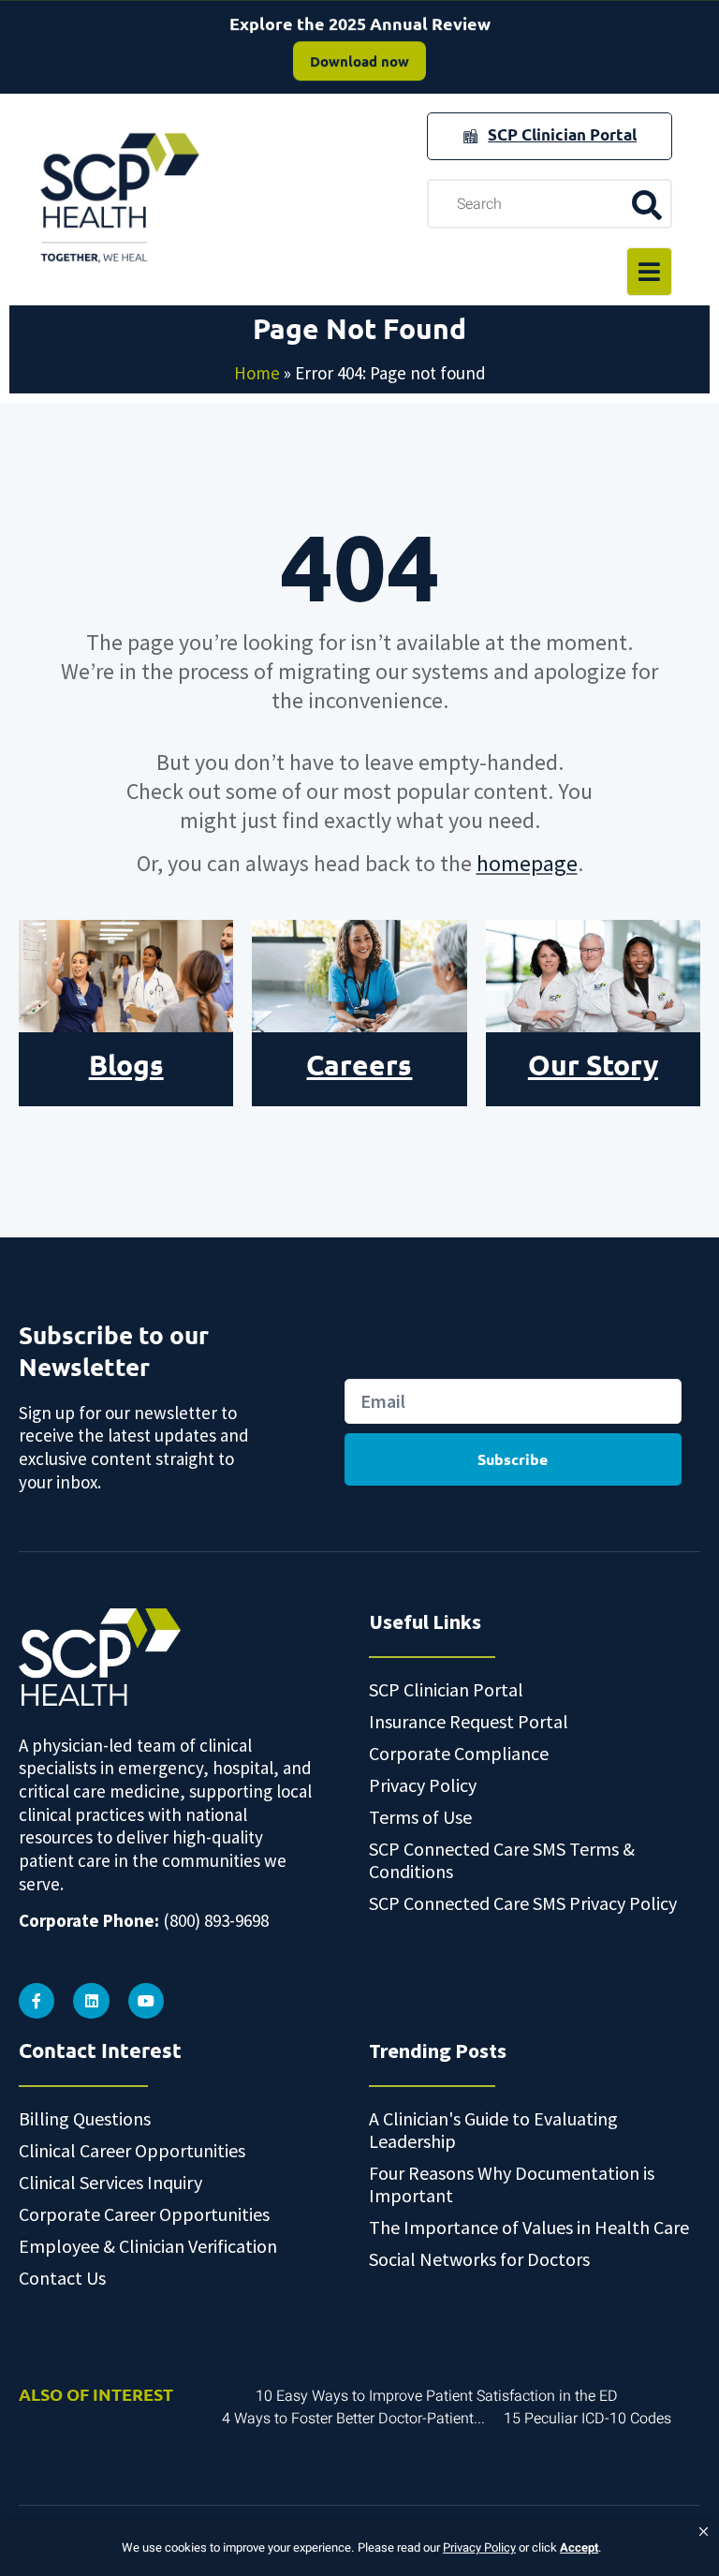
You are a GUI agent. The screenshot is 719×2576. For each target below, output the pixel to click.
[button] (704, 2532)
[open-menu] (649, 272)
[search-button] (646, 204)
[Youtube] (146, 2001)
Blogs (126, 1065)
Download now (359, 61)
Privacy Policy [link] (479, 2547)
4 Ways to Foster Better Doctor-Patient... (353, 2419)
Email (364, 1359)
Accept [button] (579, 2547)
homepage (527, 863)
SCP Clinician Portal (562, 134)
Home (257, 373)
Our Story (593, 1065)
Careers (359, 1065)
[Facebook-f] (37, 2001)
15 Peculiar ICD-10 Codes (587, 2419)
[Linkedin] (91, 2001)
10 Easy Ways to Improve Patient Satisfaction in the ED (437, 2396)
